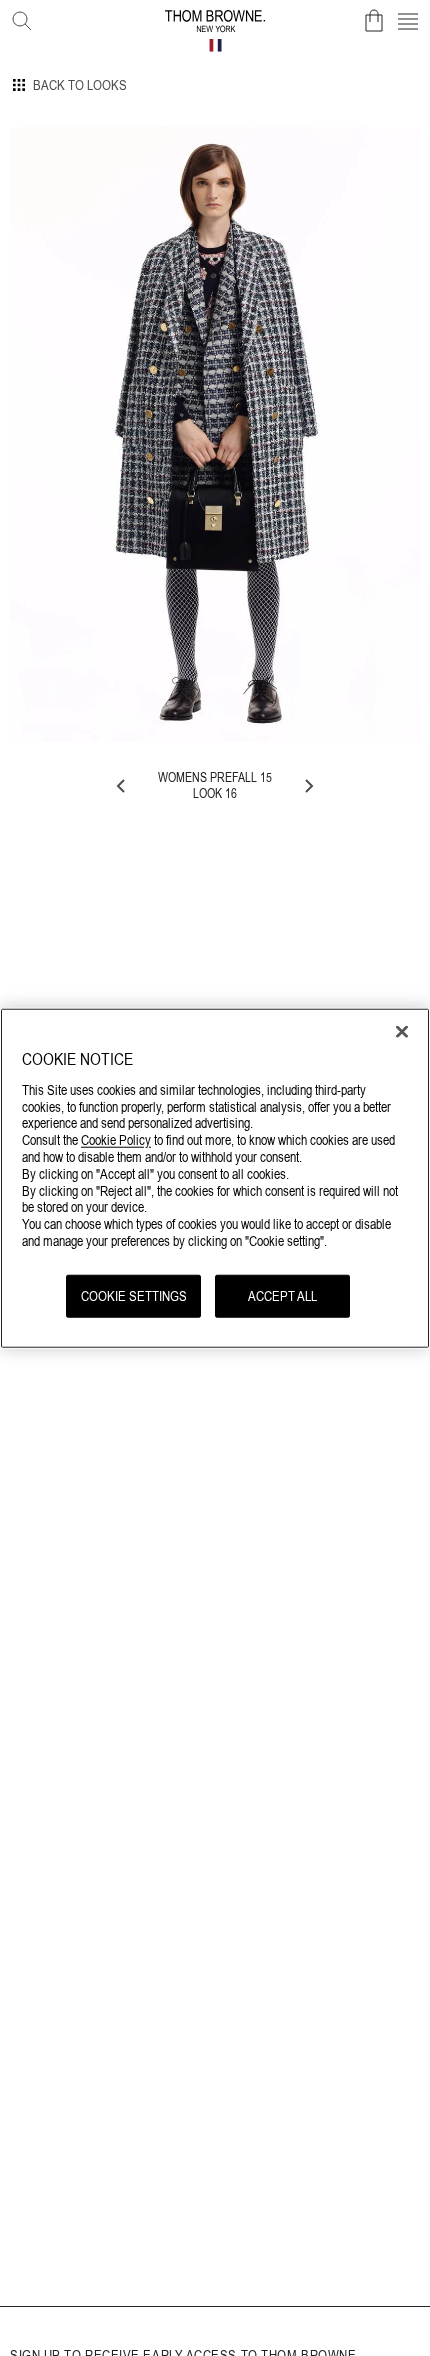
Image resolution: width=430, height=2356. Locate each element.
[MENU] (408, 21)
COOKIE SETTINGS (134, 1295)
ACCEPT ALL (282, 1295)
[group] (215, 434)
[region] (215, 1178)
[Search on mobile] (18, 17)
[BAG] (374, 21)
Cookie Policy (116, 1140)
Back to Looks (80, 85)
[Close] (402, 1032)
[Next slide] (308, 786)
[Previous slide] (122, 786)
